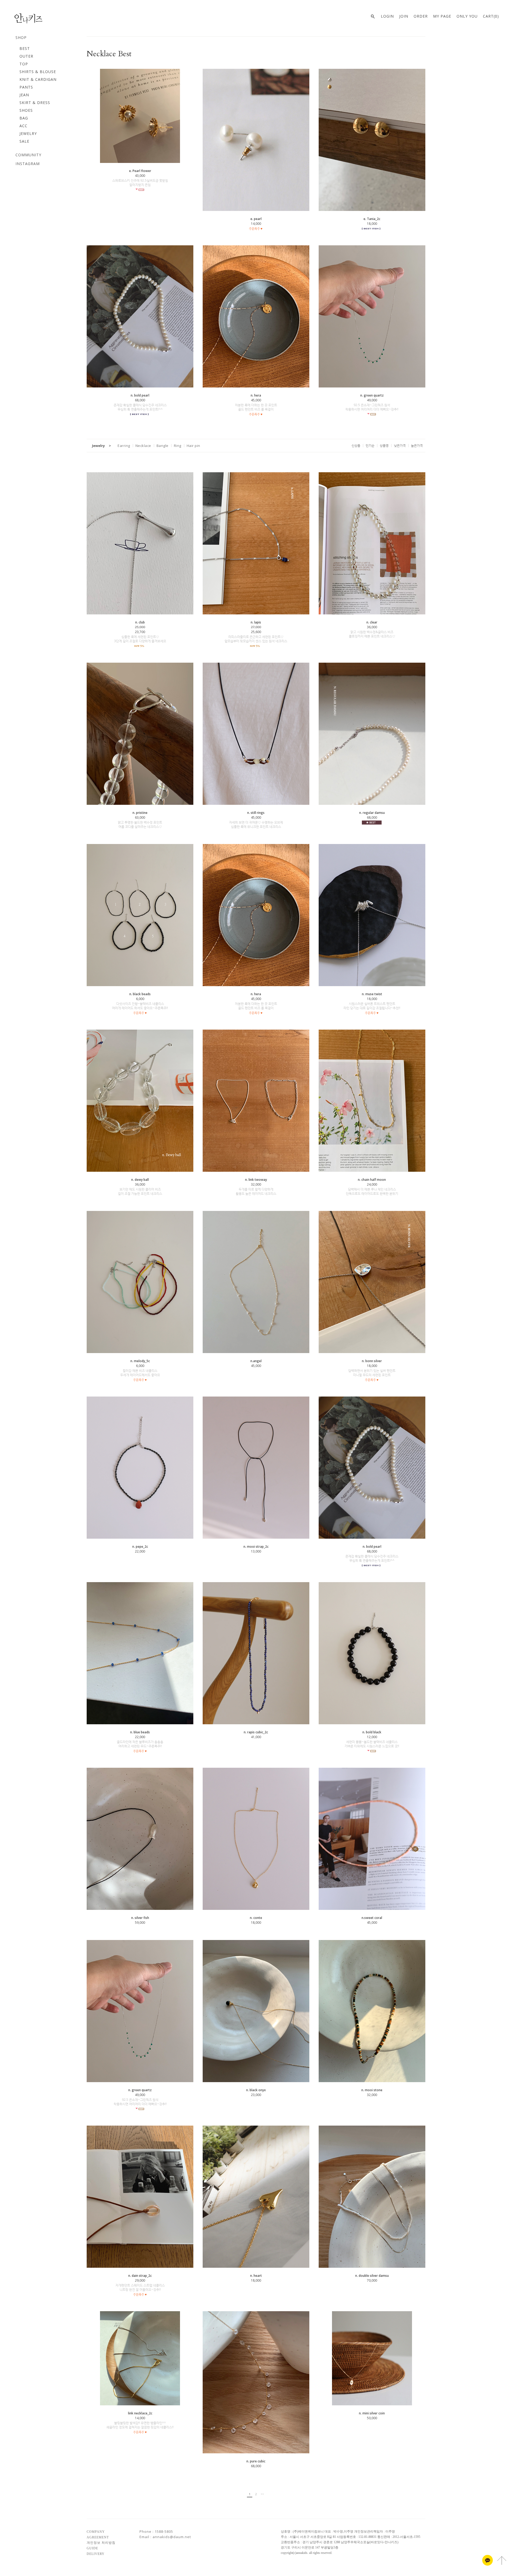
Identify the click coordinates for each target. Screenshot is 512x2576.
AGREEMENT (98, 2537)
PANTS (26, 87)
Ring (178, 446)
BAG (24, 118)
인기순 (370, 445)
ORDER (421, 16)
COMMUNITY (28, 155)
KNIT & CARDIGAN (38, 79)
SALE (24, 141)
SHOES (26, 110)
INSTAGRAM (28, 164)
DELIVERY (96, 2554)
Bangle (163, 446)
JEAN (24, 95)
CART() (491, 16)
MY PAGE (442, 16)
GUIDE (92, 2548)
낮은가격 (400, 445)
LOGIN (387, 16)
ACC (23, 126)
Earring (124, 446)
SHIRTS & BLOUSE (38, 72)
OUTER (26, 56)
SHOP (21, 37)
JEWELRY (28, 133)
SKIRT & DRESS (35, 103)
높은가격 (417, 445)
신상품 (356, 445)
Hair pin (193, 446)
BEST (25, 48)
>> (262, 2494)
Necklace (143, 446)
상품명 (384, 445)
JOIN (404, 16)
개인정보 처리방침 (101, 2543)
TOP (24, 64)
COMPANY (96, 2532)
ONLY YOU (467, 16)
